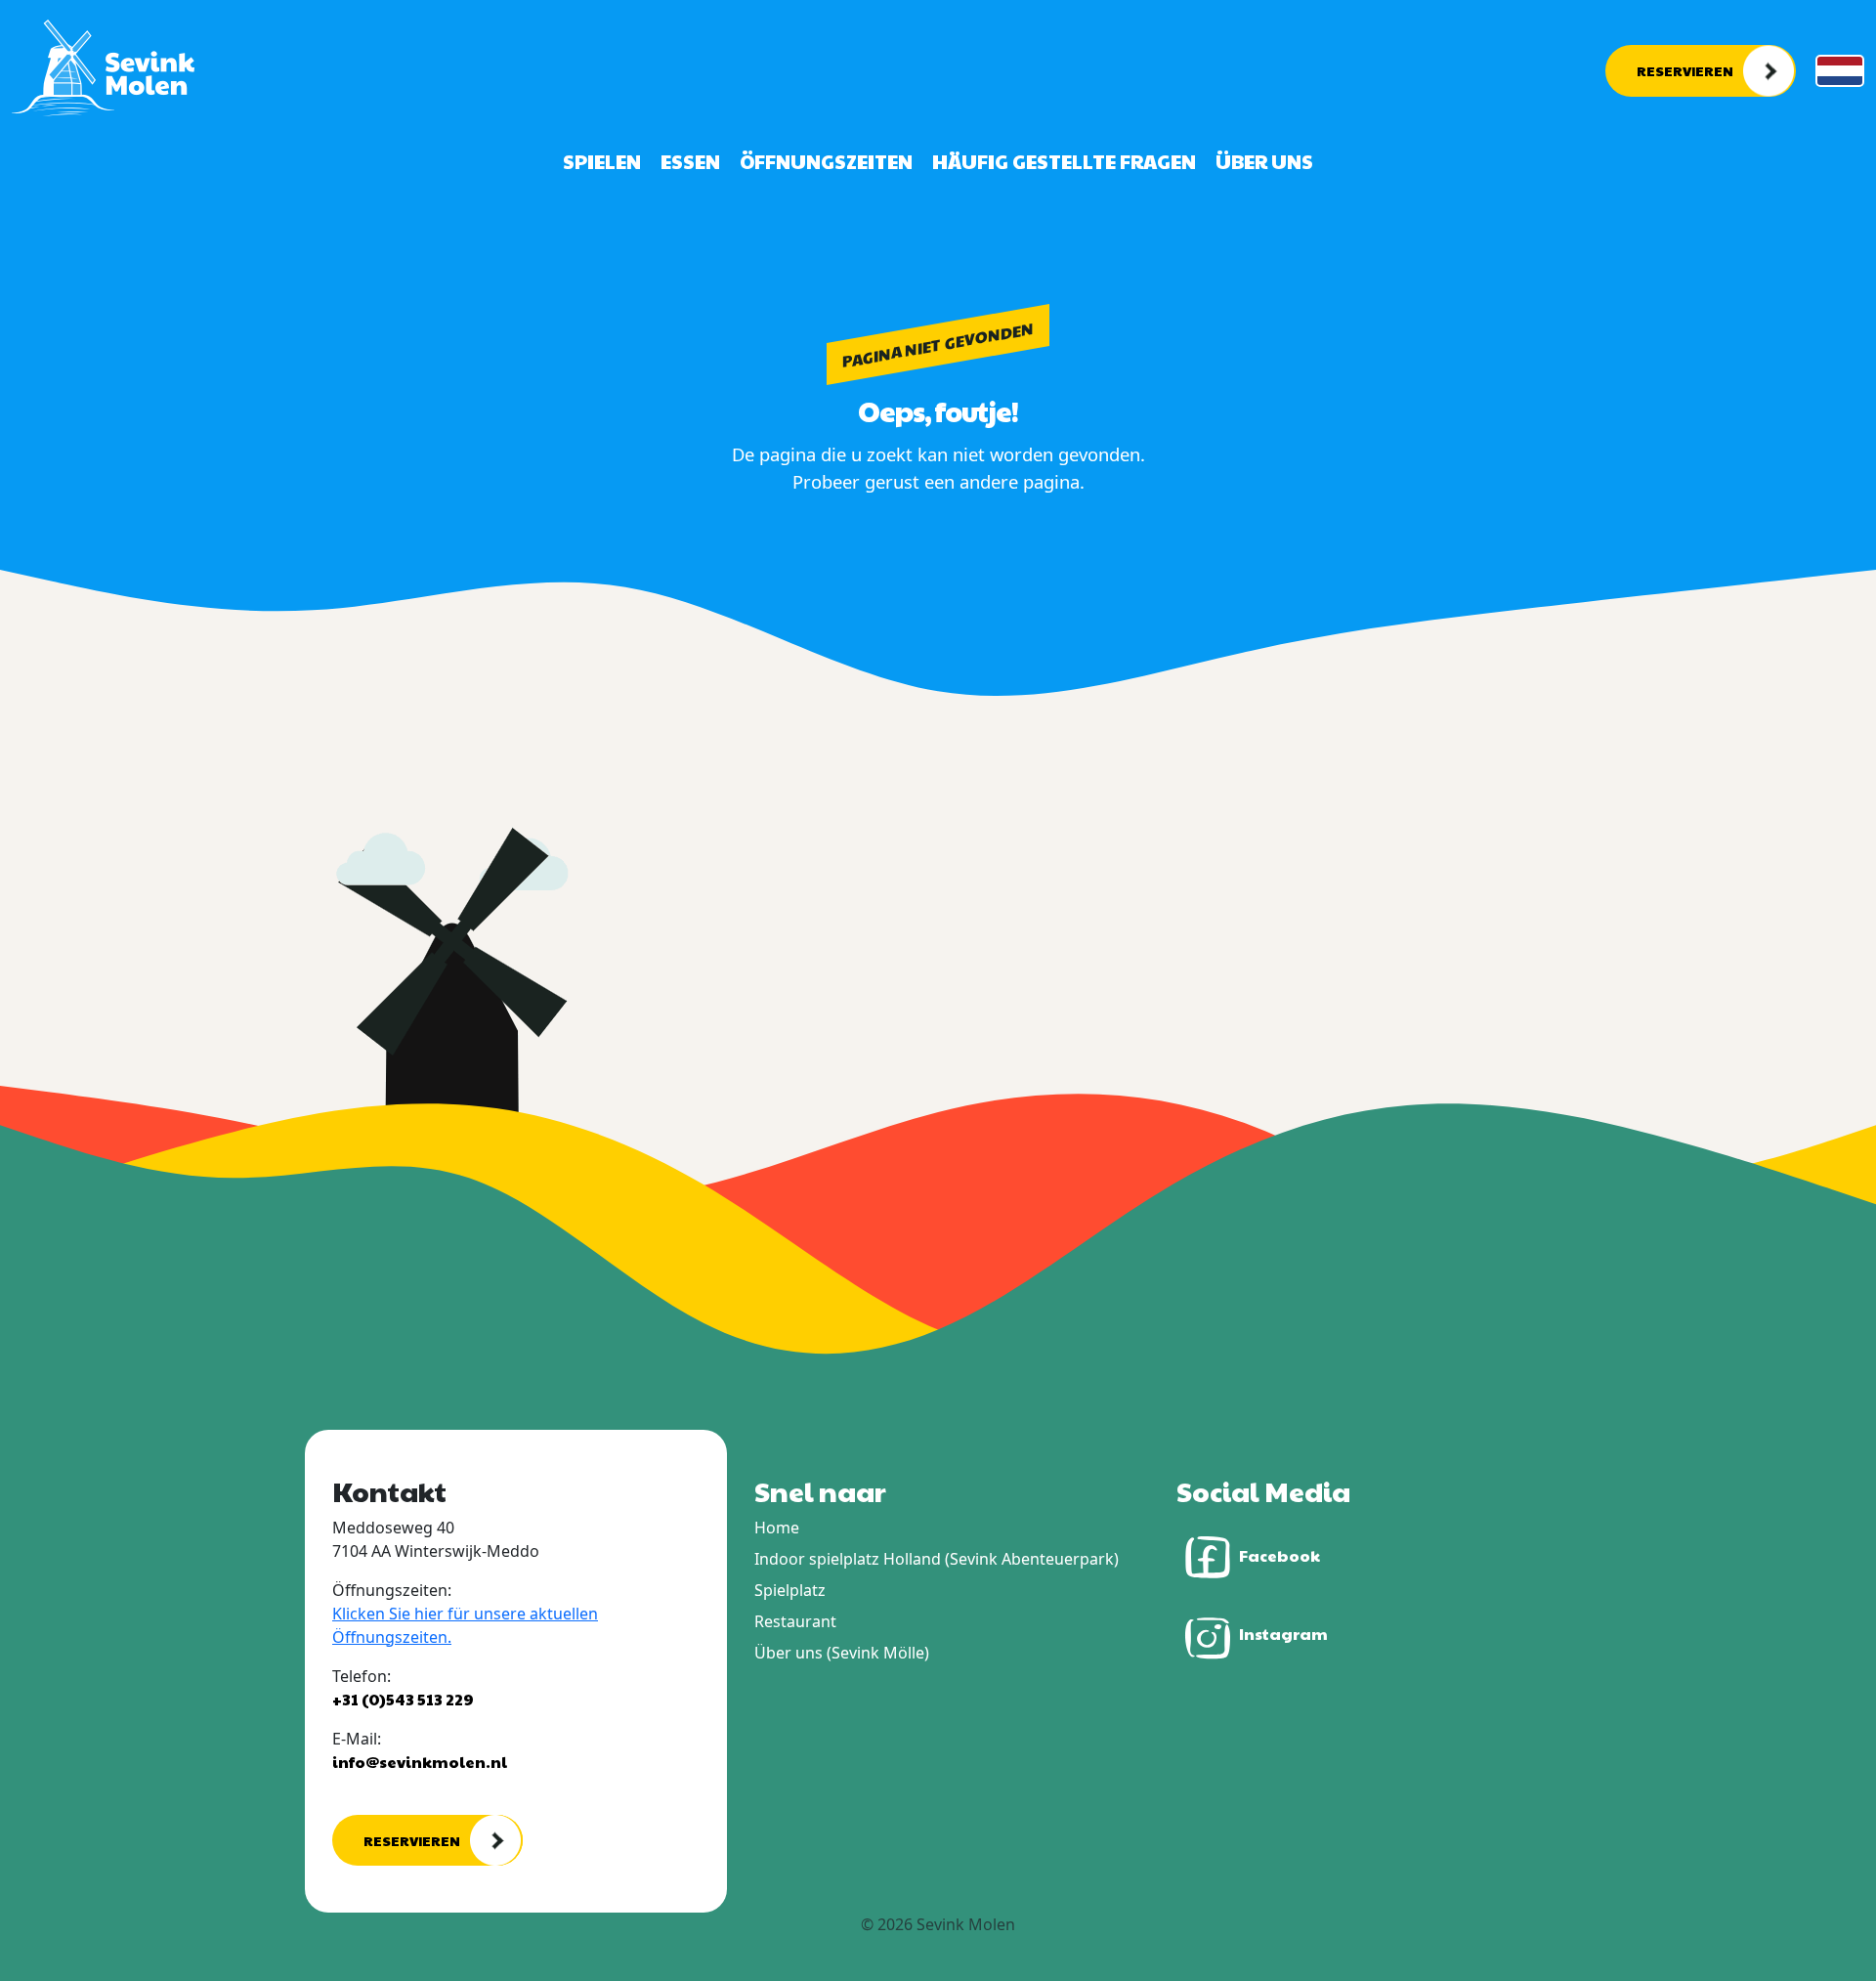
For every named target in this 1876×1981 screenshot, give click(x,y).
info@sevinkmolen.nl (420, 1762)
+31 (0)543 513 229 (403, 1699)
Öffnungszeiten (826, 161)
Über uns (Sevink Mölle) (842, 1653)
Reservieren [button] (1685, 70)
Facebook (1279, 1554)
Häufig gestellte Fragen (1064, 161)
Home (777, 1528)
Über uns (1264, 161)
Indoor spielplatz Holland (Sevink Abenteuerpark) (937, 1559)
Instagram (1283, 1634)
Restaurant (795, 1621)
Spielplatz (790, 1590)
